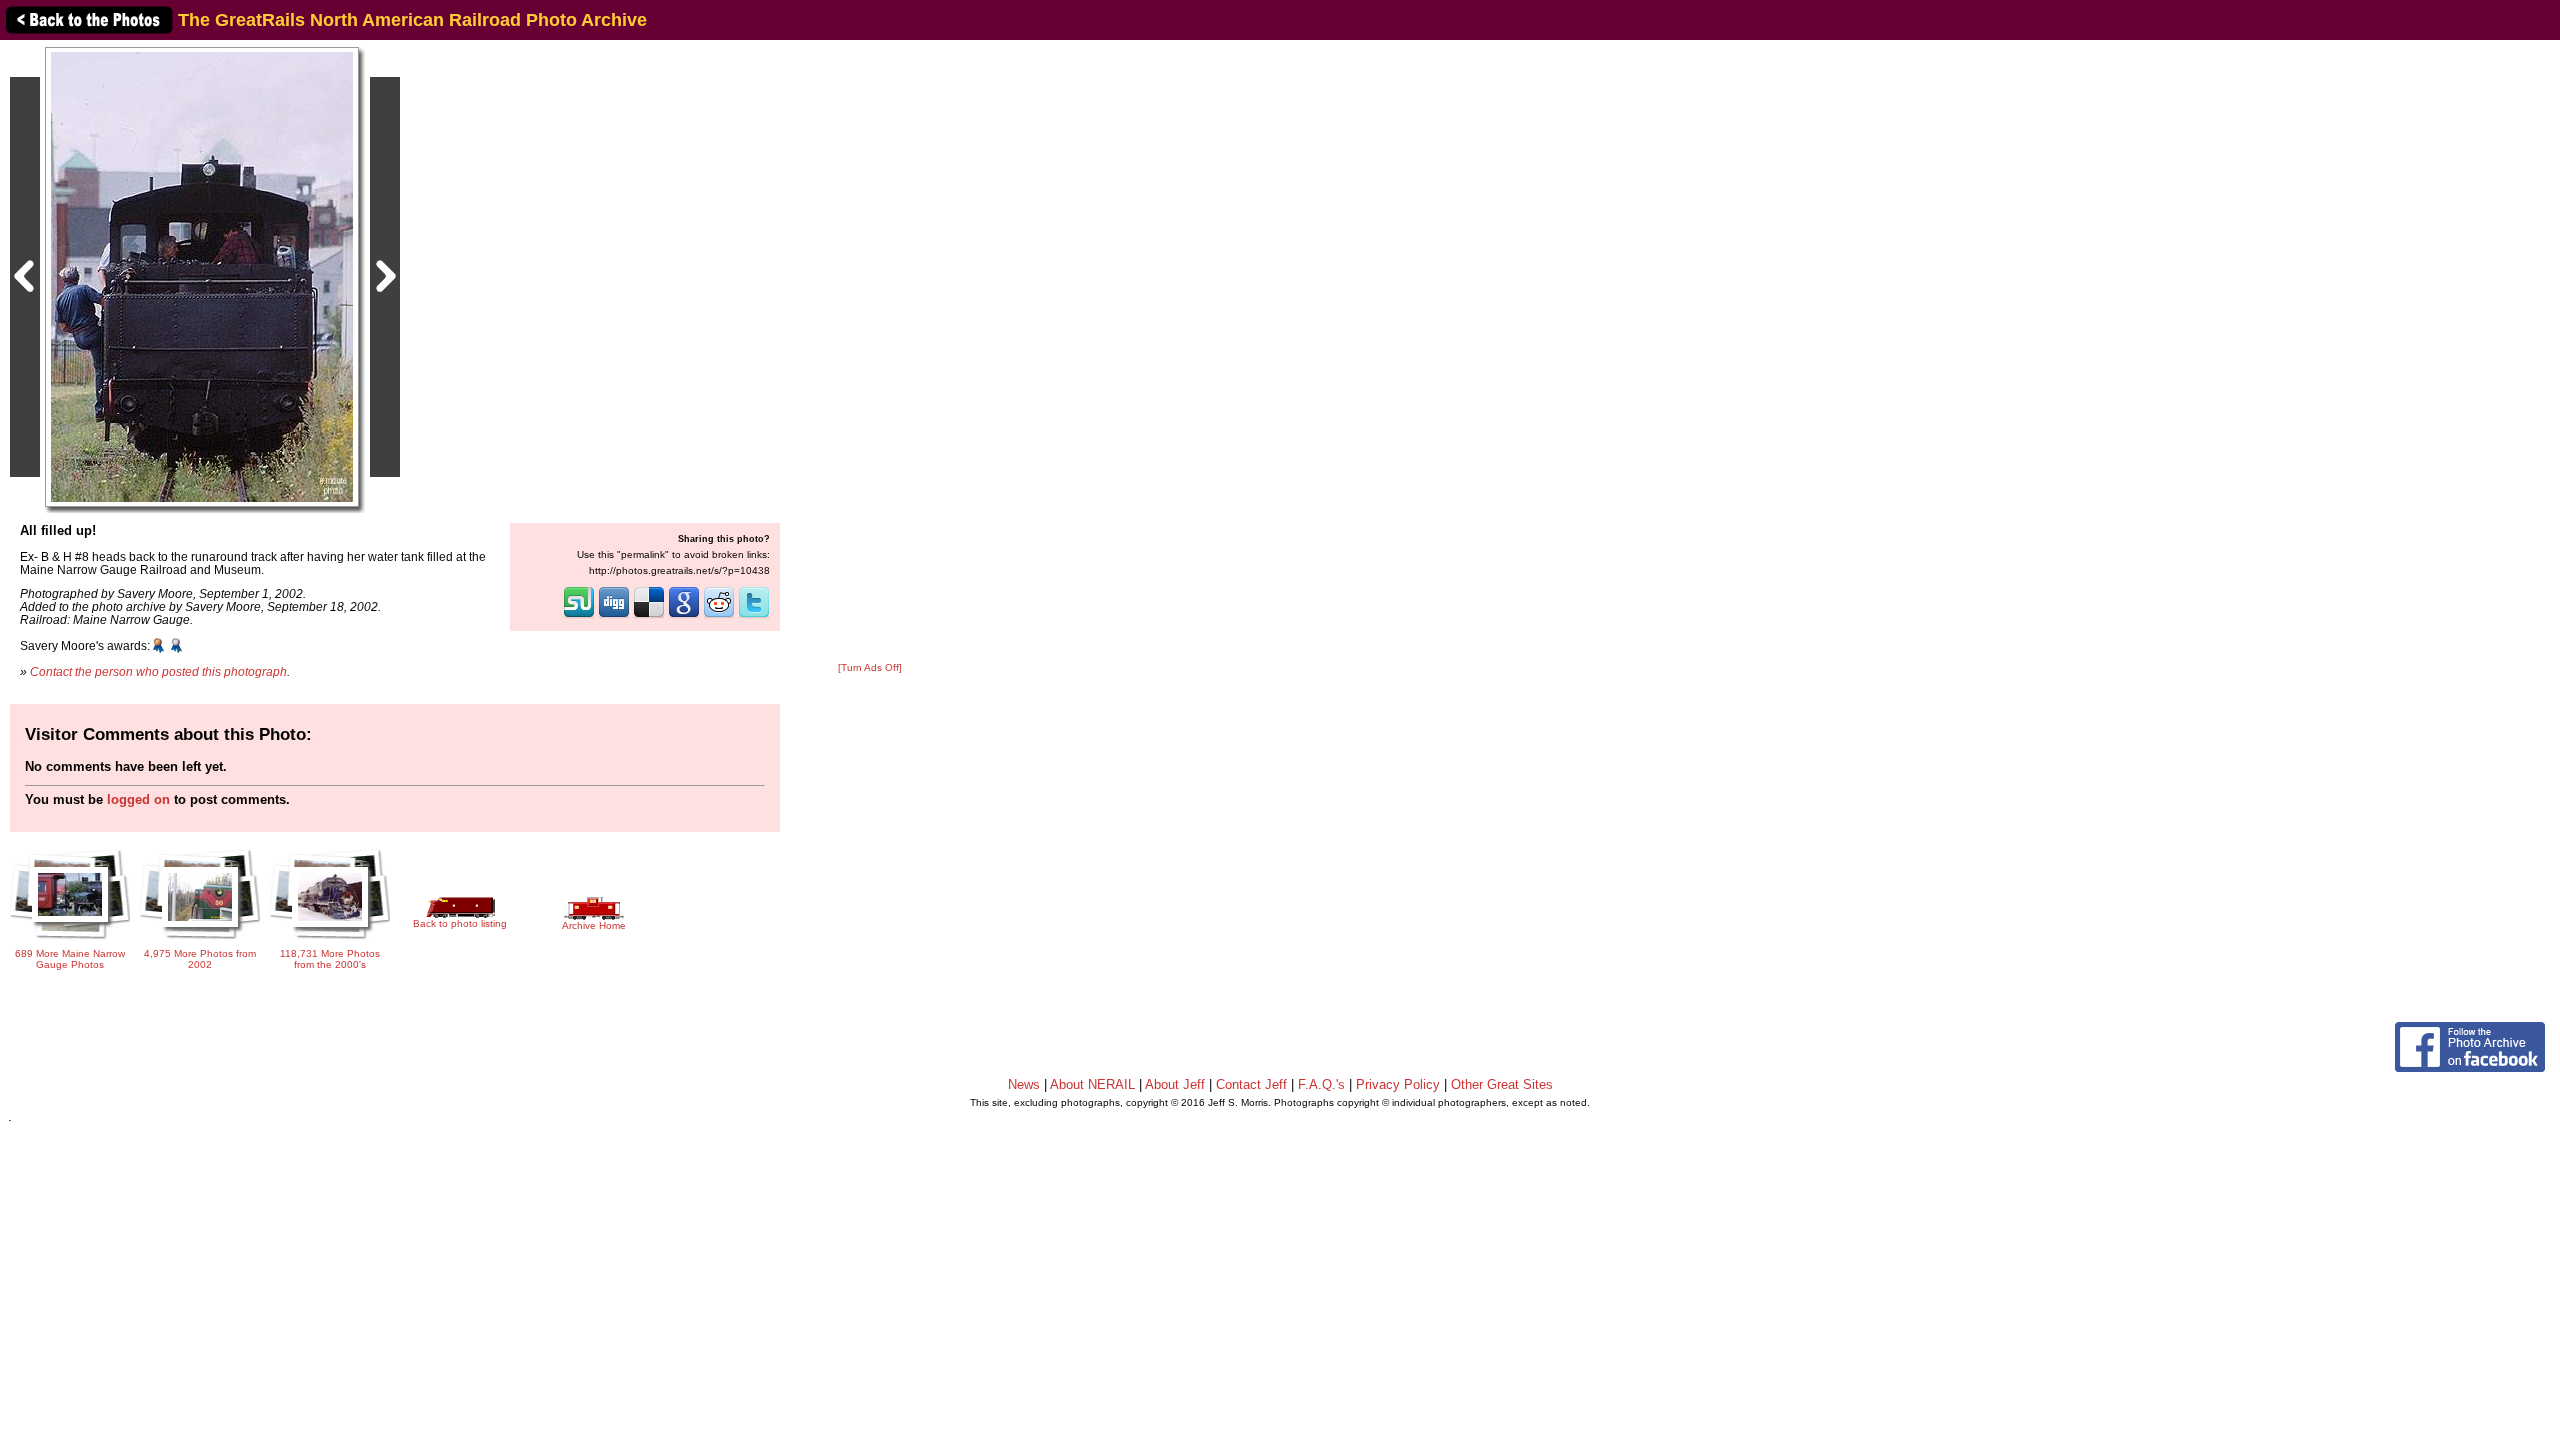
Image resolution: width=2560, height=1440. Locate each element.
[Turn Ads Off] (870, 667)
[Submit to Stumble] (579, 616)
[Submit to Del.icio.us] (649, 616)
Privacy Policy (1398, 1084)
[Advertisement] (870, 352)
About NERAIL (1092, 1084)
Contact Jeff (1251, 1084)
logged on (138, 799)
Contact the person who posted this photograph (158, 671)
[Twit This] (754, 616)
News (1024, 1084)
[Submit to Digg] (614, 616)
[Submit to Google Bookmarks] (684, 616)
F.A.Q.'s (1321, 1084)
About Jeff (1175, 1084)
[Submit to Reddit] (719, 616)
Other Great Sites (1502, 1084)
